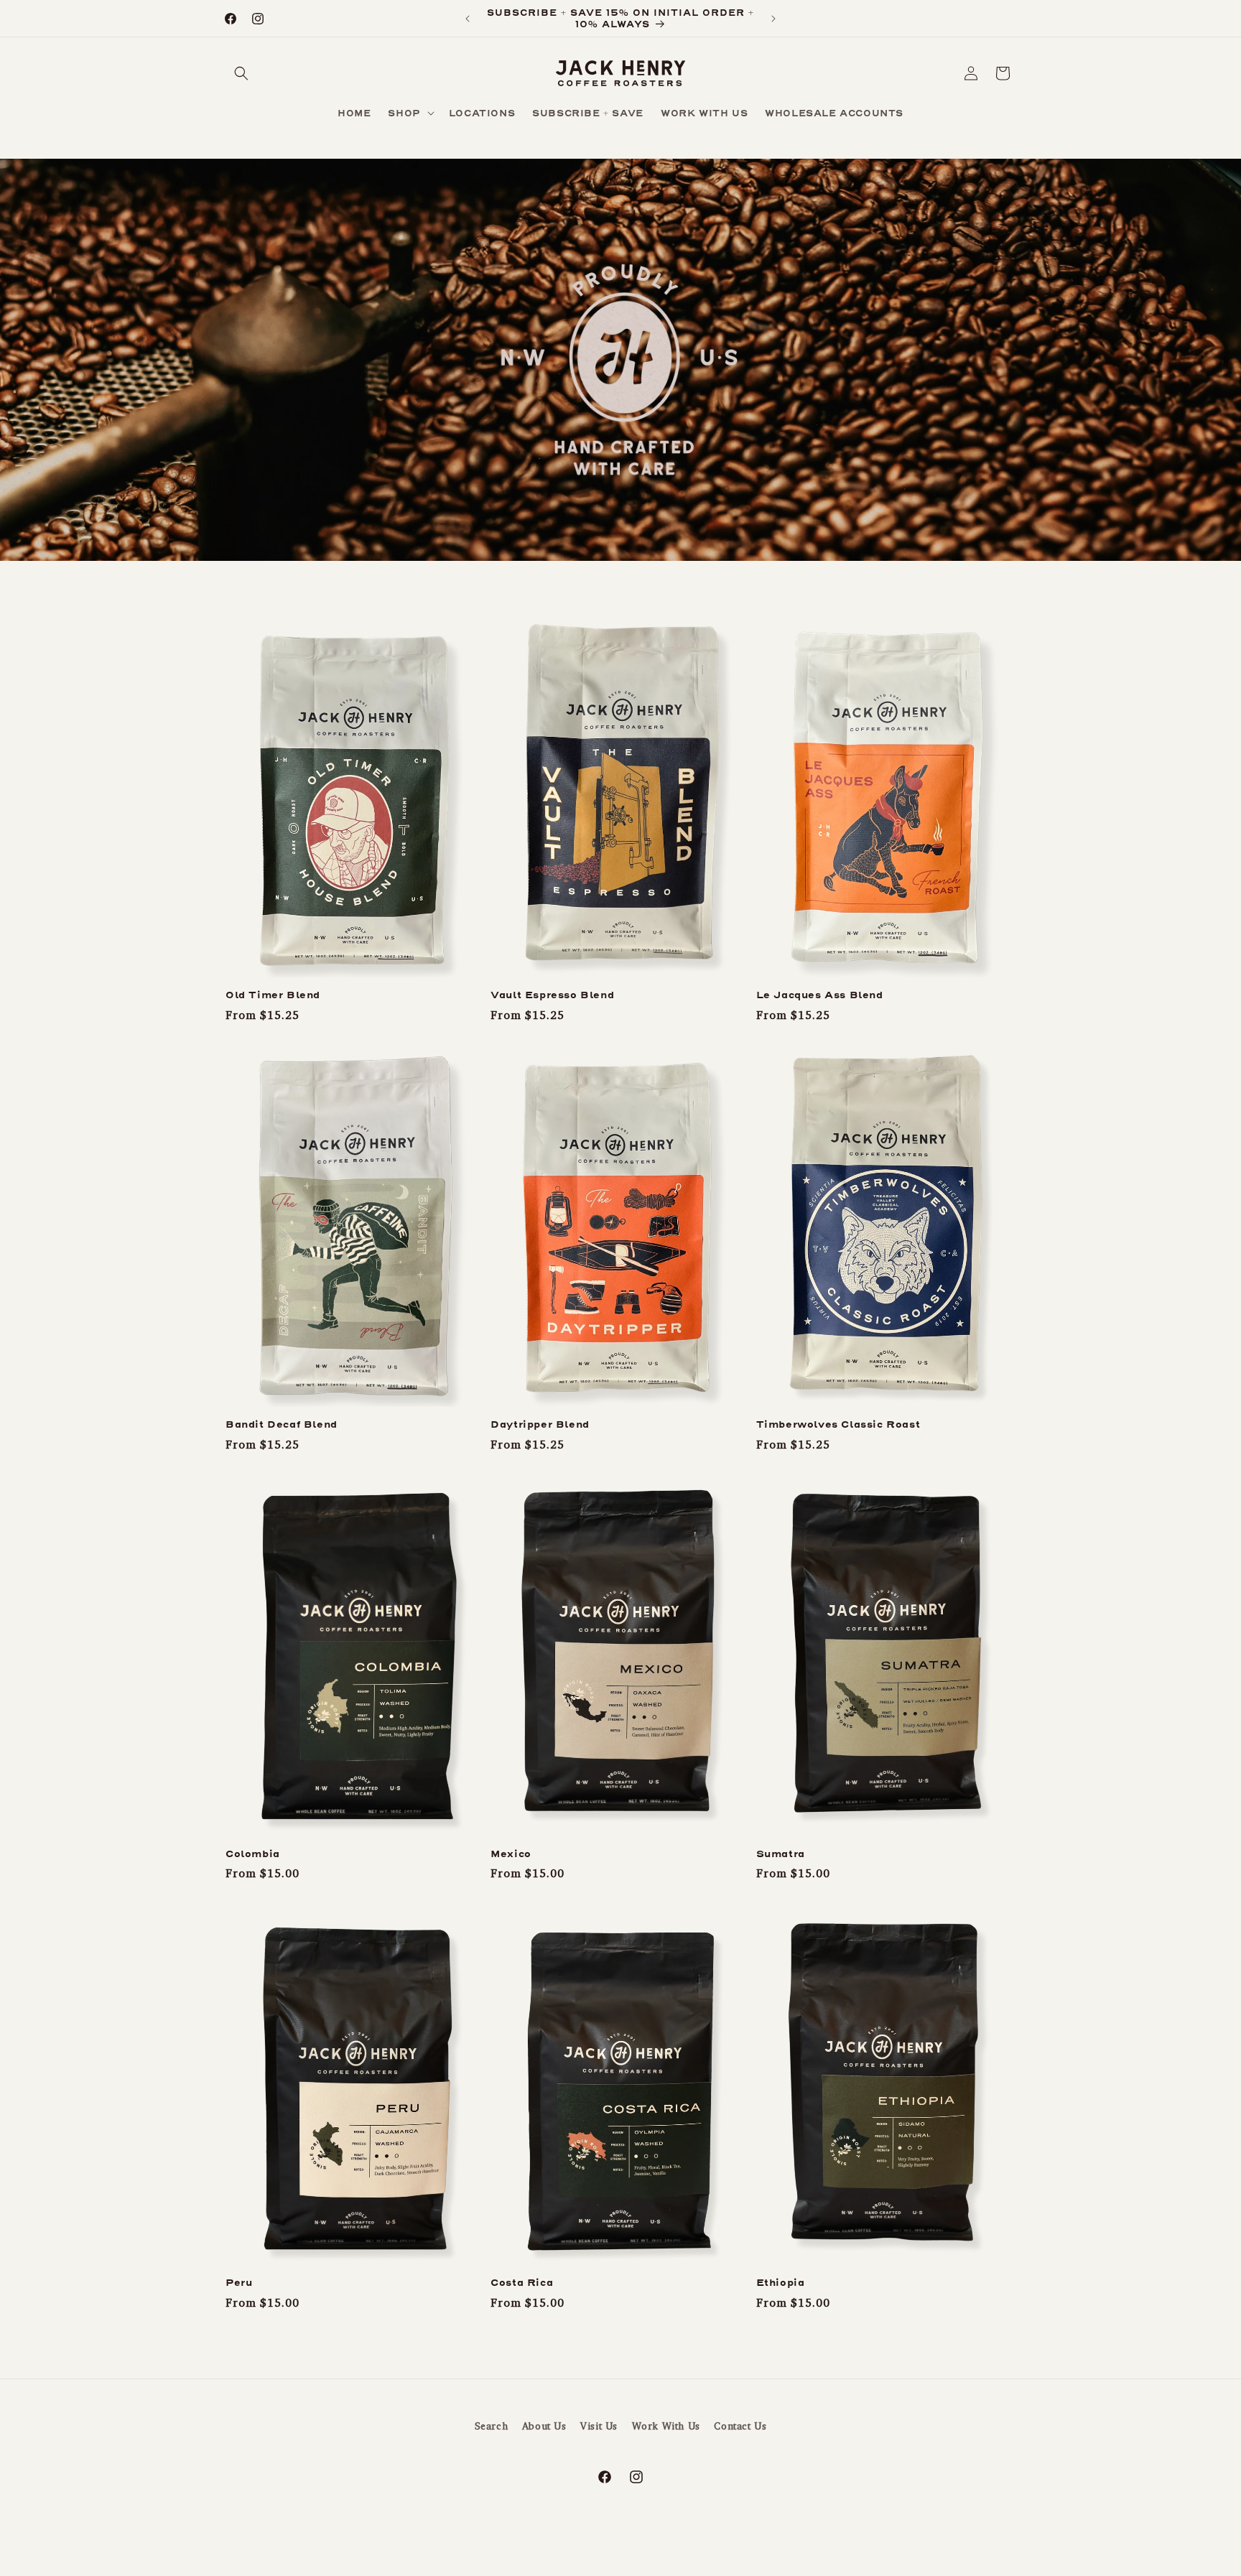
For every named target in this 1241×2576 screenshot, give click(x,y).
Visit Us (599, 2426)
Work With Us (666, 2426)
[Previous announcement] (468, 19)
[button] (241, 73)
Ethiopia (781, 2283)
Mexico (511, 1854)
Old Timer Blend (273, 995)
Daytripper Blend (540, 1425)
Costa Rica (522, 2283)
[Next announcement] (773, 19)
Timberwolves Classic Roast (838, 1425)
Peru (239, 2283)
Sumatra (781, 1854)
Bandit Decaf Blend (282, 1425)
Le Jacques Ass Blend (820, 995)
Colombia (253, 1854)
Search (492, 2426)
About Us (544, 2426)
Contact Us (740, 2426)
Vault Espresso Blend (552, 995)
